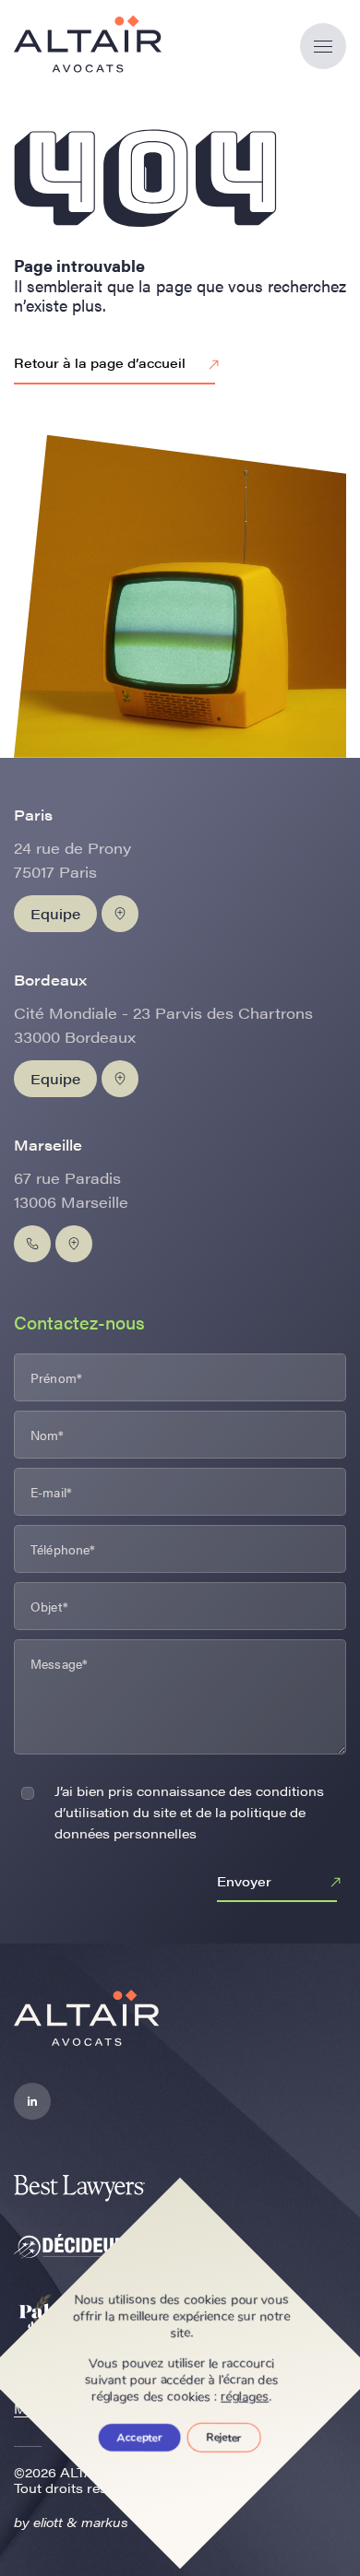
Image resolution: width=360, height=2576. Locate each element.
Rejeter (224, 2438)
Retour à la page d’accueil (100, 362)
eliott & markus (81, 2522)
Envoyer (244, 1881)
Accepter (140, 2438)
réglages (246, 2397)
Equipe (55, 913)
